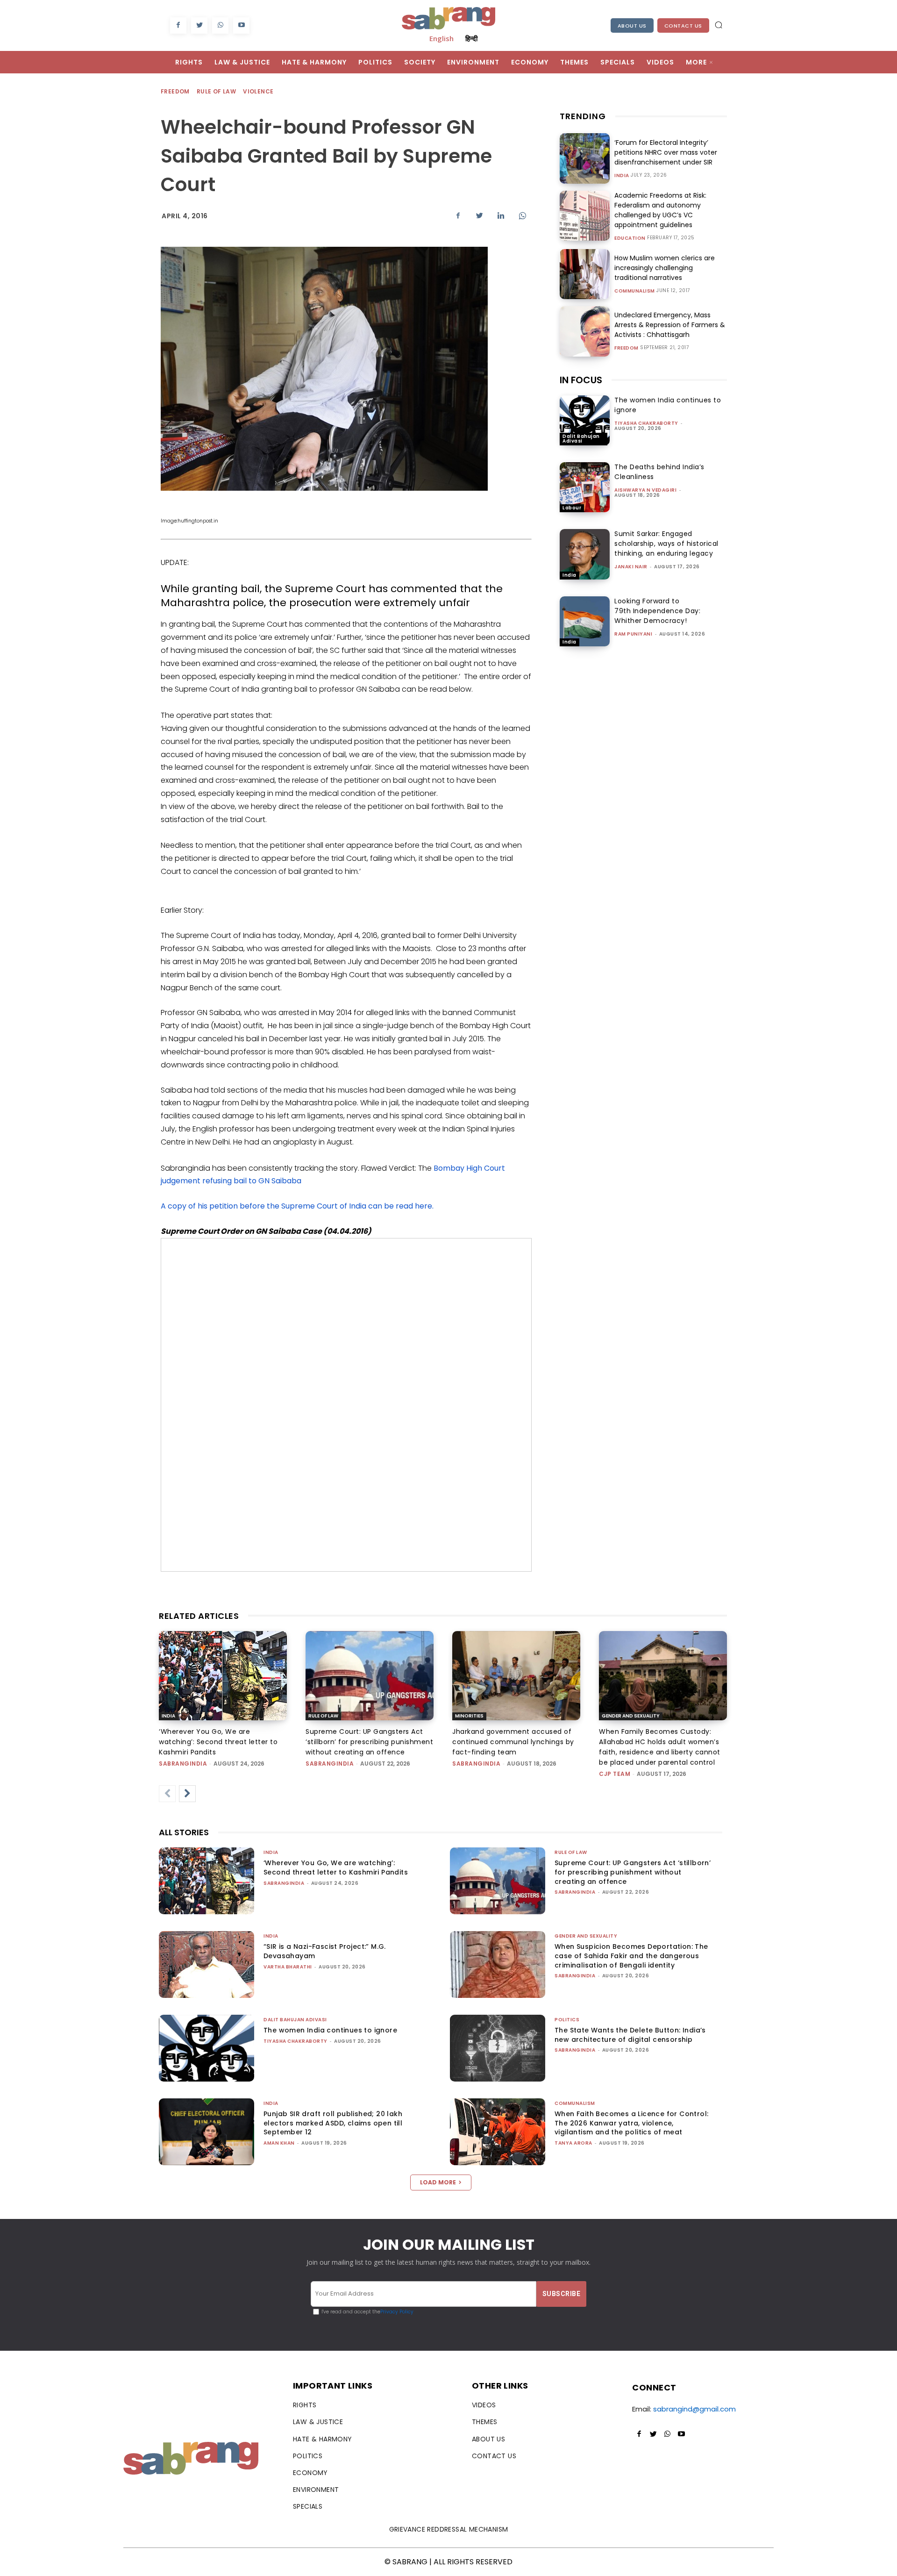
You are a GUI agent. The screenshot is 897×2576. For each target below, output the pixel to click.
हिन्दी (471, 38)
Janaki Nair (631, 567)
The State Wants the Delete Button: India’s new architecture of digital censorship (630, 2035)
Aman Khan (279, 2143)
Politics (567, 2020)
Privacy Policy (397, 2312)
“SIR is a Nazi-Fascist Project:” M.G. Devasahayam (325, 1951)
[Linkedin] (501, 215)
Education (630, 238)
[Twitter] (199, 25)
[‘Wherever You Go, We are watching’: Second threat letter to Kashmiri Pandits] (223, 1676)
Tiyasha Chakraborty (646, 423)
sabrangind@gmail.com (694, 2409)
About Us (632, 26)
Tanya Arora (573, 2143)
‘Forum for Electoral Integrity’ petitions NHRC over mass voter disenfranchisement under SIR (666, 152)
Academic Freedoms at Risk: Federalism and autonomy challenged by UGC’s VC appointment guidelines (660, 210)
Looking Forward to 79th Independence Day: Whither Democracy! (657, 611)
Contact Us (683, 26)
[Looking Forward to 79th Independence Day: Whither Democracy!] (585, 621)
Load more (438, 2182)
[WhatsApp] (220, 25)
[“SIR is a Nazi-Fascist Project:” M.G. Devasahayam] (206, 1964)
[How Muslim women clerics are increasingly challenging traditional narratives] (585, 274)
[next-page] (187, 1794)
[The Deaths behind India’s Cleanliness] (585, 487)
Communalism (635, 291)
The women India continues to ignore (330, 2030)
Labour (572, 508)
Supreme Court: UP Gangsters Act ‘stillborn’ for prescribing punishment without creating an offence (369, 1742)
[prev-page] (167, 1794)
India (622, 176)
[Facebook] (178, 25)
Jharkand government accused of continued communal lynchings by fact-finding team (513, 1742)
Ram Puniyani (633, 634)
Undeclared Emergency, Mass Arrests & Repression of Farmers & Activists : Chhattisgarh (670, 325)
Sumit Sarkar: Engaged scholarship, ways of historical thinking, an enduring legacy (666, 544)
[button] (719, 25)
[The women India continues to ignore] (585, 420)
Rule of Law (216, 91)
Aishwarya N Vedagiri (645, 490)
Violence (258, 91)
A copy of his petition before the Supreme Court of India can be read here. (297, 1206)
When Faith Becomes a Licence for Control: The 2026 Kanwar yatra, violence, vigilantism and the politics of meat (631, 2123)
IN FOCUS (581, 380)
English (441, 38)
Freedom (175, 91)
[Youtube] (241, 25)
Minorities (469, 1716)
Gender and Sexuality (631, 1716)
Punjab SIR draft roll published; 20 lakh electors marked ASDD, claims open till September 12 (333, 2123)
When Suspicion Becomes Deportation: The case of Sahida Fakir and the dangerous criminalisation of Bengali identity (631, 1956)
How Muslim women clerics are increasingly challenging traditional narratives (665, 268)
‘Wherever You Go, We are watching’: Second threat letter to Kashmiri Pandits (218, 1742)
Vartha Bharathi (288, 1967)
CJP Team (615, 1774)
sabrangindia (183, 1764)
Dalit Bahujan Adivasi (581, 439)
